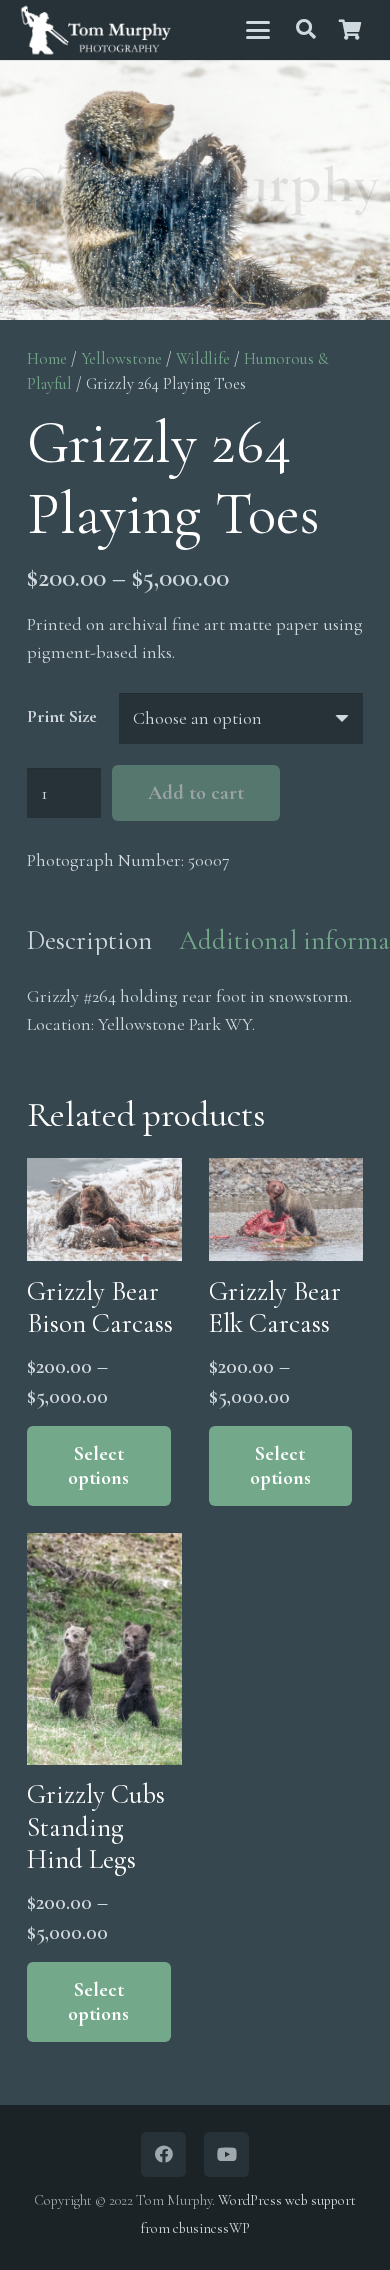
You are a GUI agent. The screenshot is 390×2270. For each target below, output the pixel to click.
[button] (257, 30)
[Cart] (350, 30)
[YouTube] (226, 2154)
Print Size (62, 716)
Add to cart (196, 793)
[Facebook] (163, 2154)
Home (47, 359)
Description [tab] (89, 940)
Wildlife (203, 359)
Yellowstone (121, 359)
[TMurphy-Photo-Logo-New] (96, 30)
